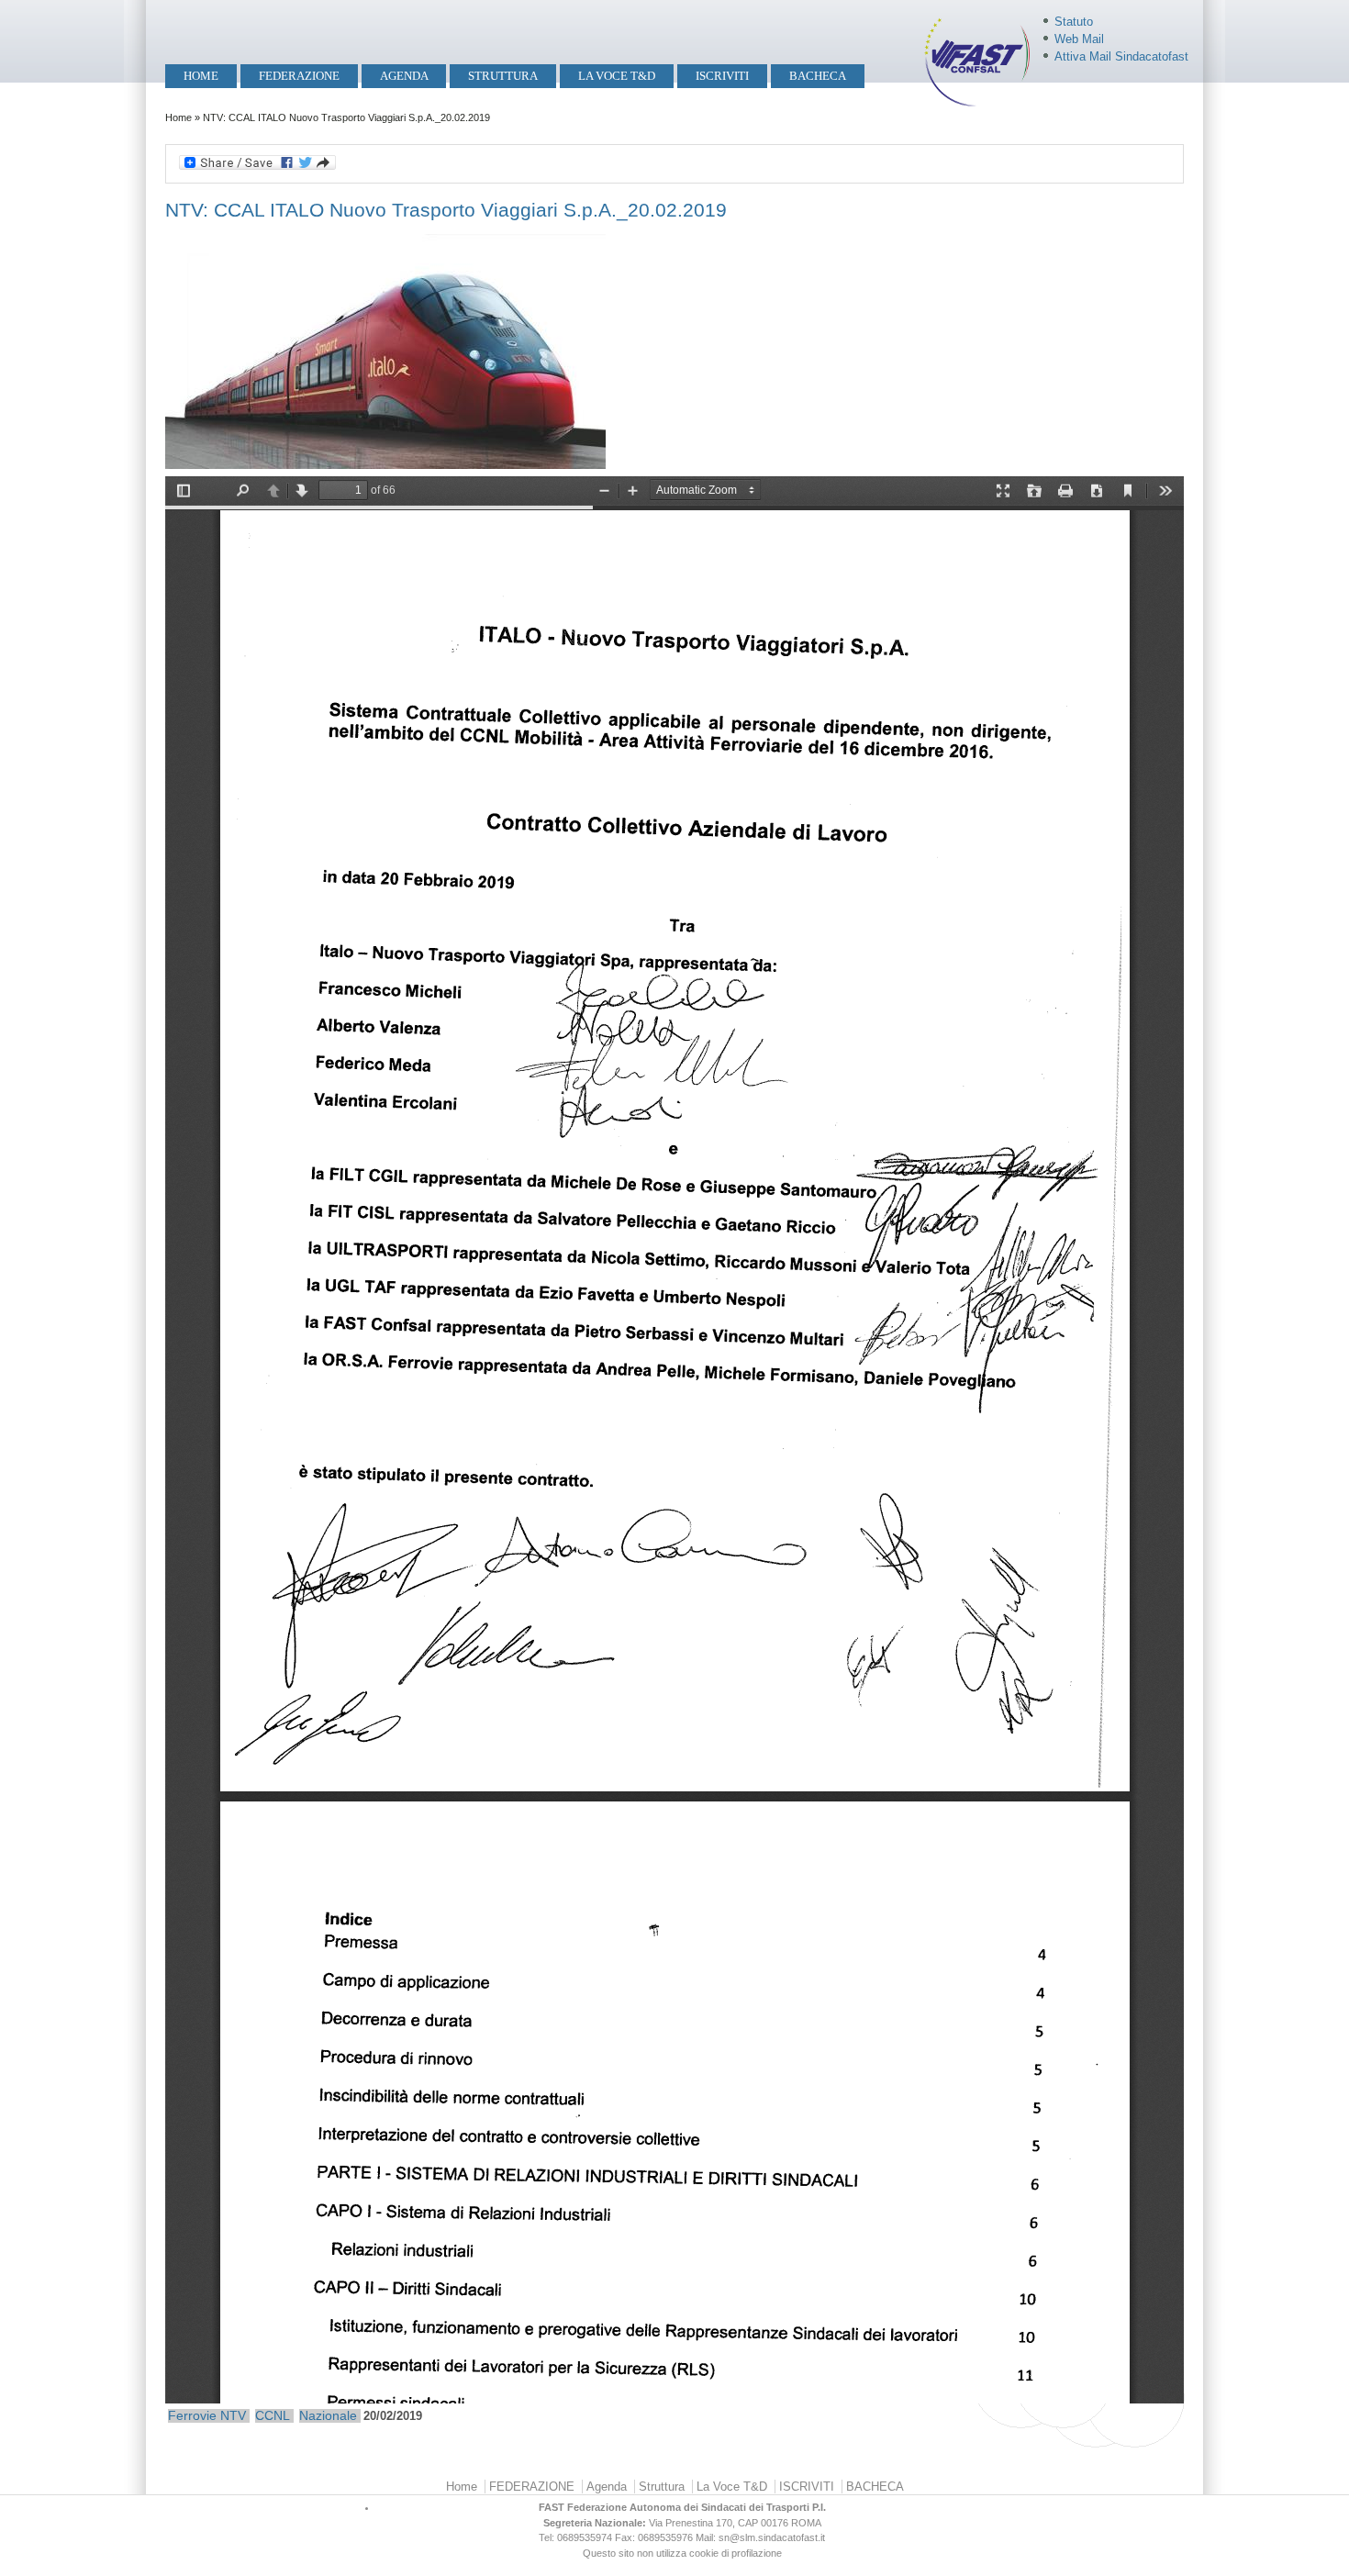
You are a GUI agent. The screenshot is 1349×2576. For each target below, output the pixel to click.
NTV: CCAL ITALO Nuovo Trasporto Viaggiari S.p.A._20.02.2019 (446, 210)
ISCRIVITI (722, 76)
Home (201, 76)
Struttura (503, 76)
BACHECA (818, 76)
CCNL (273, 2415)
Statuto (1074, 22)
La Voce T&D (617, 76)
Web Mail (1079, 39)
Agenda (404, 76)
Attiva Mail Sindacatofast (1121, 56)
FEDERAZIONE (299, 76)
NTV (233, 2415)
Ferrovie (192, 2415)
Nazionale (328, 2415)
